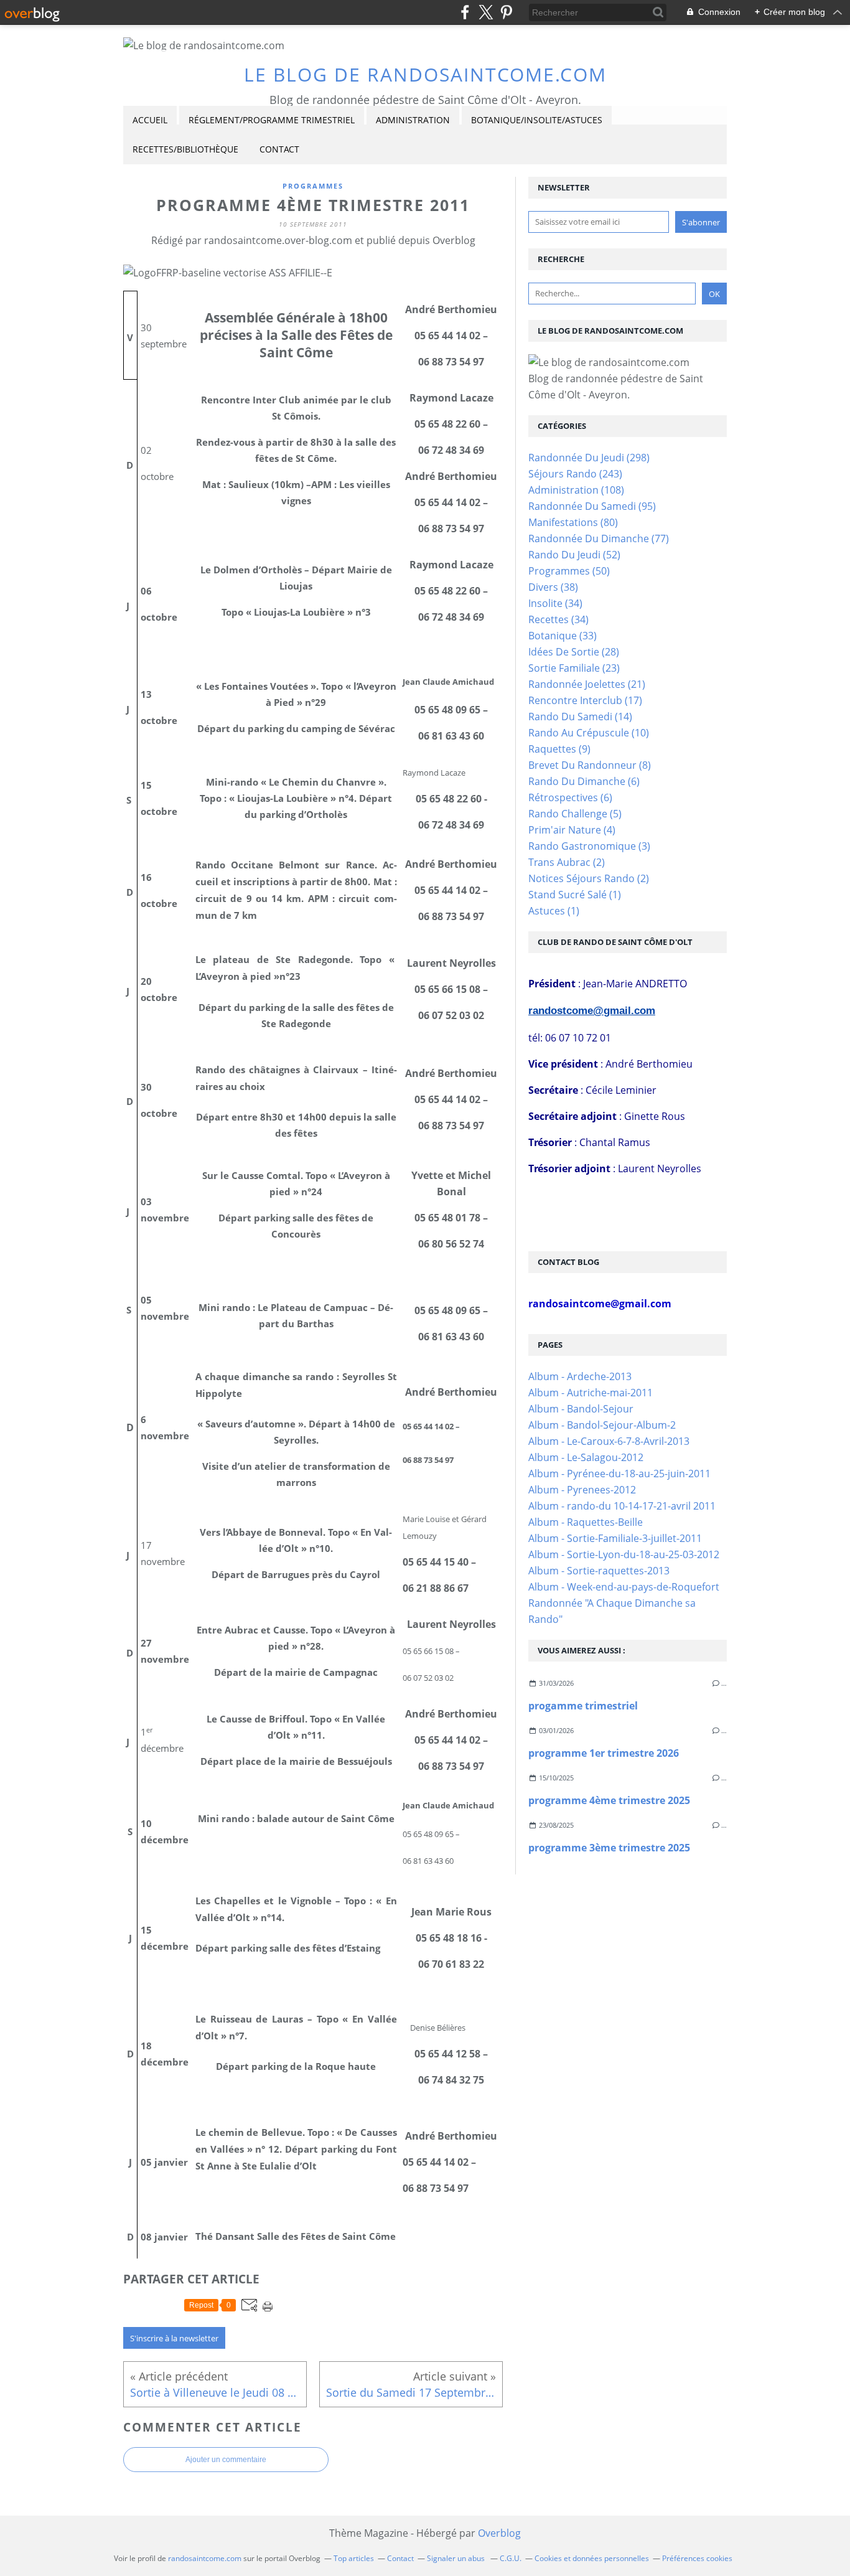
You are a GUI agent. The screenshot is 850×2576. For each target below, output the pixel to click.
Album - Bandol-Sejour (581, 1409)
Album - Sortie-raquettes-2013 (599, 1571)
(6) (584, 781)
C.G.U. (511, 2558)
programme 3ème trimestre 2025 (609, 1848)
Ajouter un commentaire (226, 2460)
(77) (599, 538)
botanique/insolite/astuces (537, 120)
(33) (563, 636)
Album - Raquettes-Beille (586, 1522)
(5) (575, 814)
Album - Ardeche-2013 (580, 1376)
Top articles (354, 2558)
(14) (580, 717)
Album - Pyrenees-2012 (582, 1490)
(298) (589, 458)
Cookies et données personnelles (592, 2558)
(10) (589, 733)
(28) (574, 652)
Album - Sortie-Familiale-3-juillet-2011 (615, 1538)
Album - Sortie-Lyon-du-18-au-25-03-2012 (624, 1554)
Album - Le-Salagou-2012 (586, 1457)
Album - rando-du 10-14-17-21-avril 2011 (622, 1506)
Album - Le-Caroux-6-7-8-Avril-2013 (609, 1441)
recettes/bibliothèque (185, 149)
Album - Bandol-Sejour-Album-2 (602, 1425)
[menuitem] (150, 120)
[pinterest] (506, 12)
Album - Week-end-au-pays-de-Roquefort (624, 1587)
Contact (279, 149)
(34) (555, 603)
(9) (559, 749)
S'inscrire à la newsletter (174, 2338)
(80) (573, 522)
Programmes (313, 186)
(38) (553, 587)
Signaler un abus (457, 2558)
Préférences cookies (697, 2558)
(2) (567, 862)
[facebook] (465, 12)
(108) (576, 490)
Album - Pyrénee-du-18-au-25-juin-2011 (619, 1474)
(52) (574, 555)
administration (413, 120)
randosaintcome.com (205, 2558)
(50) (569, 571)
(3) (589, 846)
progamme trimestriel (583, 1706)
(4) (572, 830)
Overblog (499, 2533)
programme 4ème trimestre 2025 (609, 1800)
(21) (587, 684)
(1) (575, 895)
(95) (592, 506)
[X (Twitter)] (486, 12)
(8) (590, 765)
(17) (585, 700)
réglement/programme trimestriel (272, 120)
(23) (574, 668)
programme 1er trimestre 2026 (604, 1753)
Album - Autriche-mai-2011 (591, 1393)
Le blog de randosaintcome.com (425, 74)
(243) (575, 474)
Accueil (150, 120)
